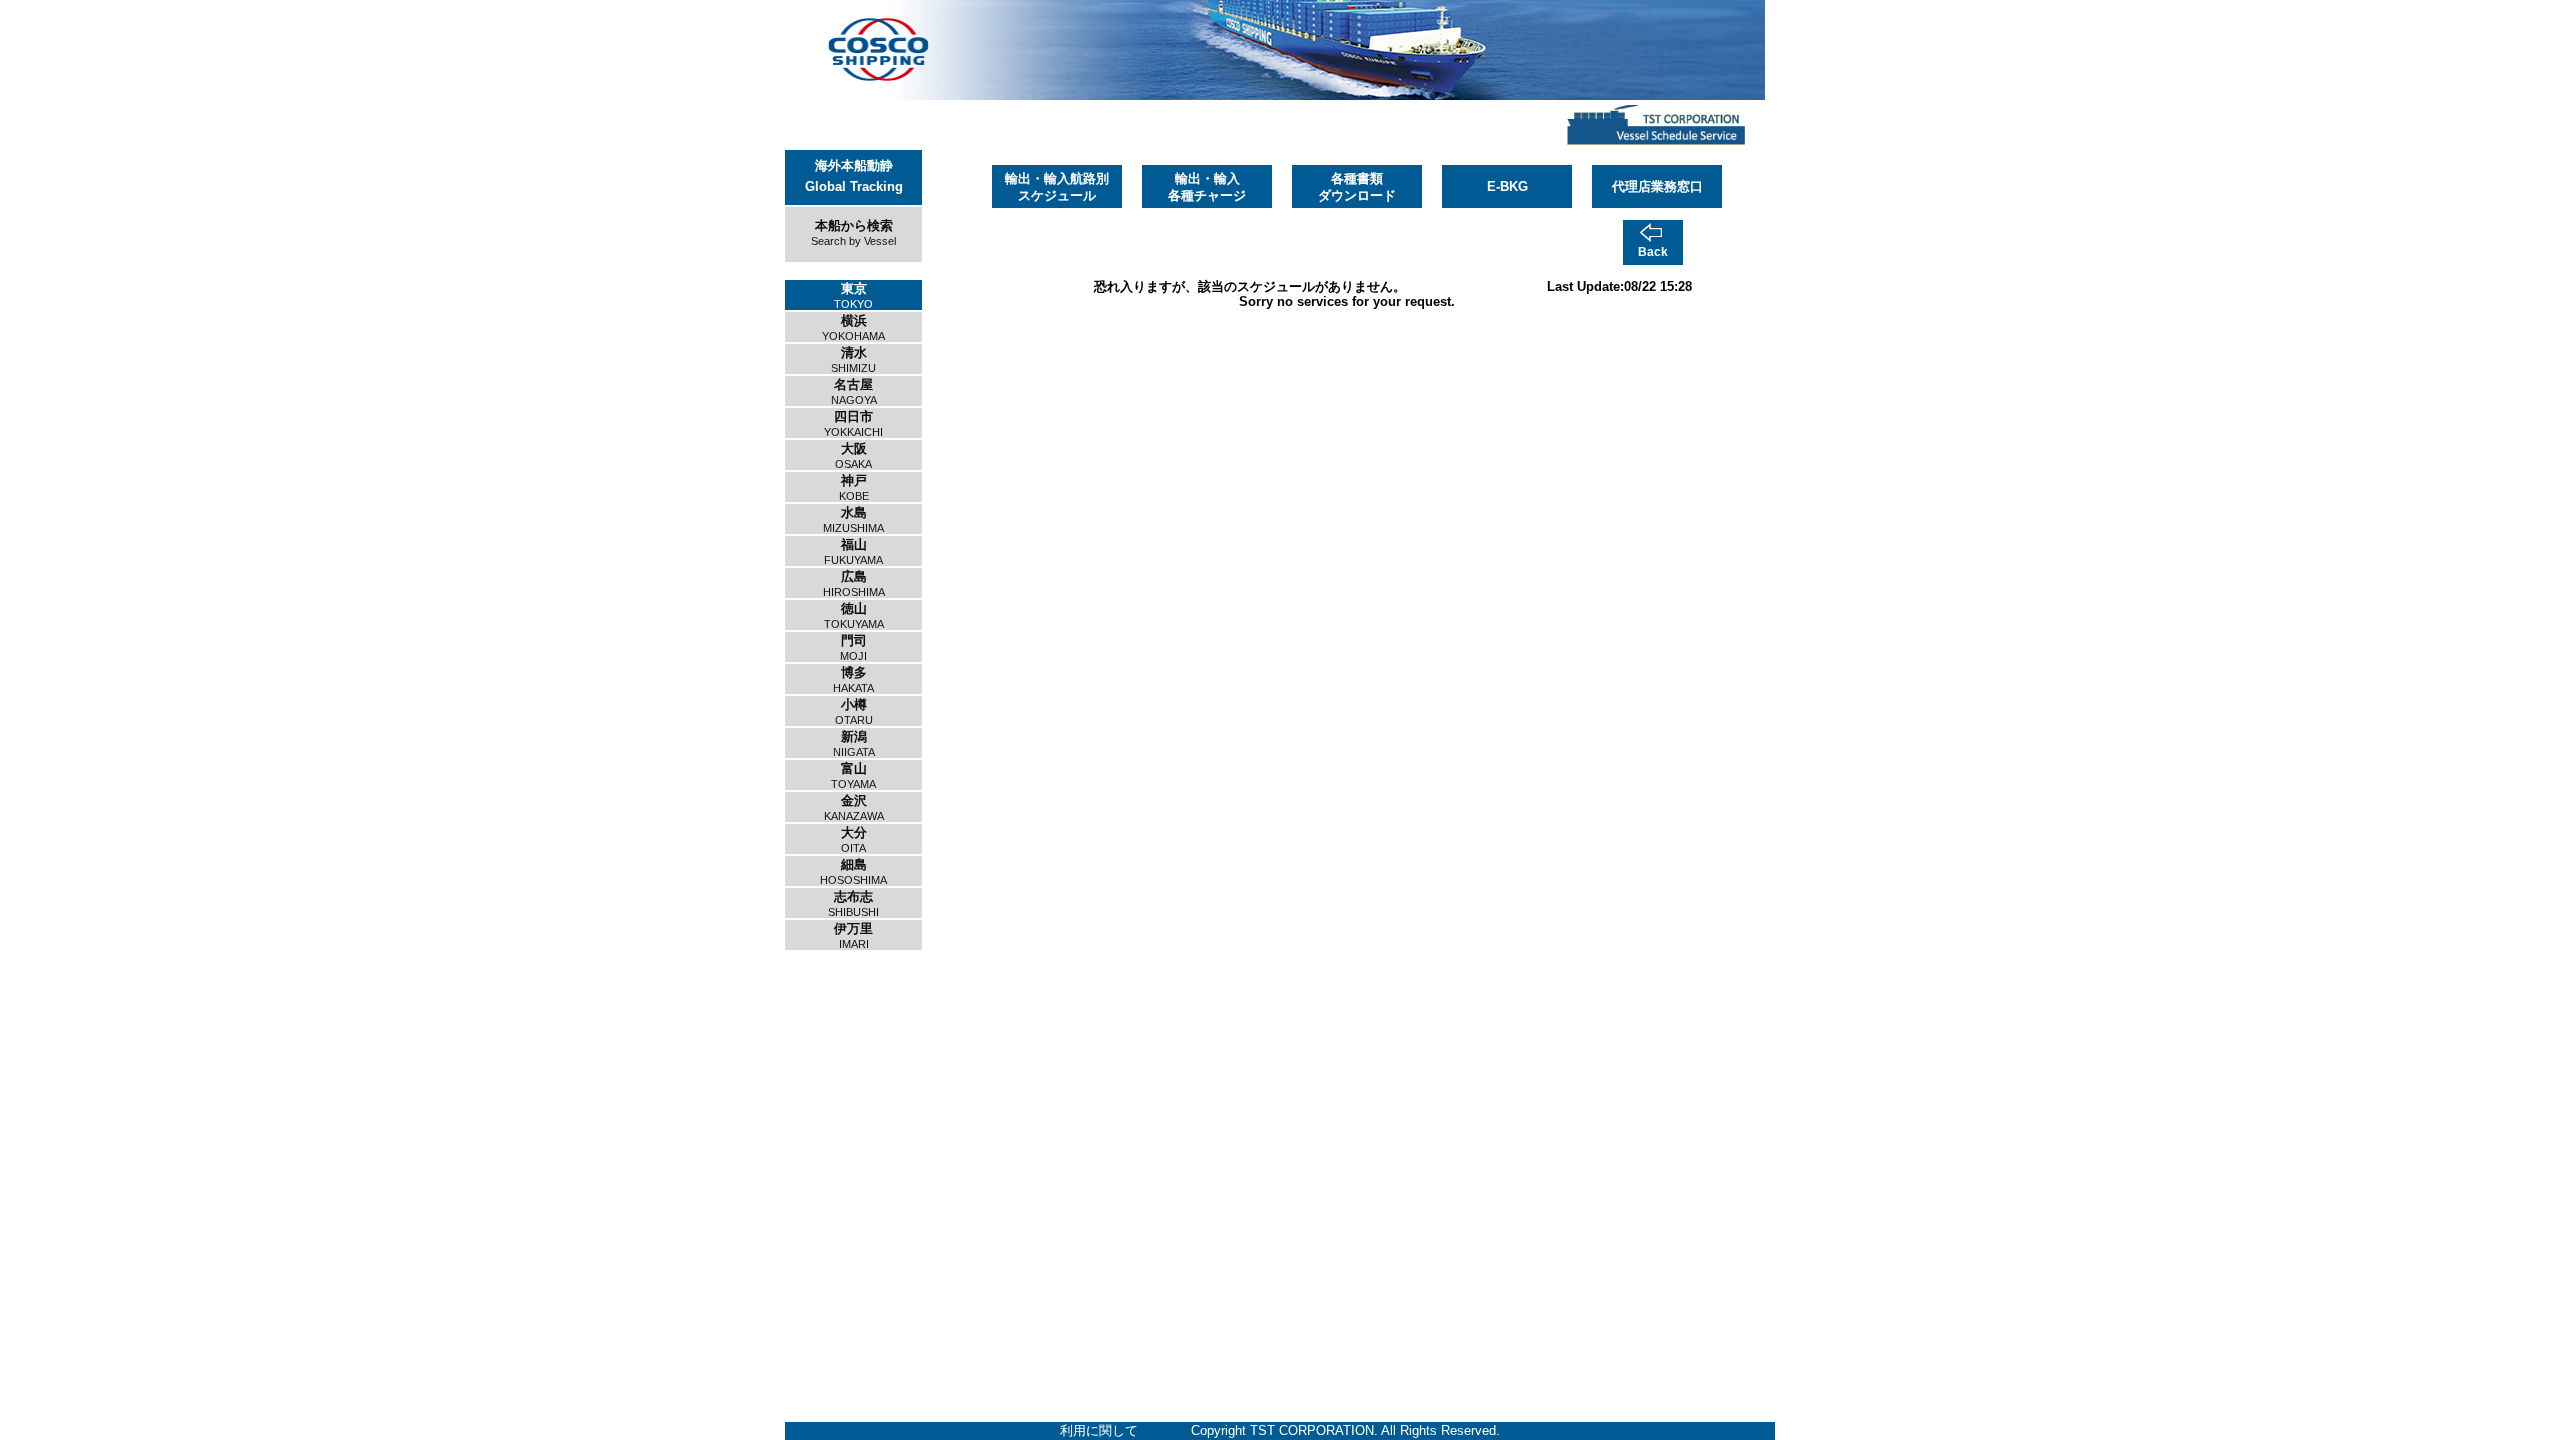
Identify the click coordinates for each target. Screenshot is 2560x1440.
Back (1653, 252)
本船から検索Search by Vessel (853, 232)
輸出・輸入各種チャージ (1207, 187)
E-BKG (1507, 186)
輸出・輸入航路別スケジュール (1057, 187)
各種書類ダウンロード (1357, 187)
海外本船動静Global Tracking (854, 176)
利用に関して (1099, 1430)
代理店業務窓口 (1657, 186)
